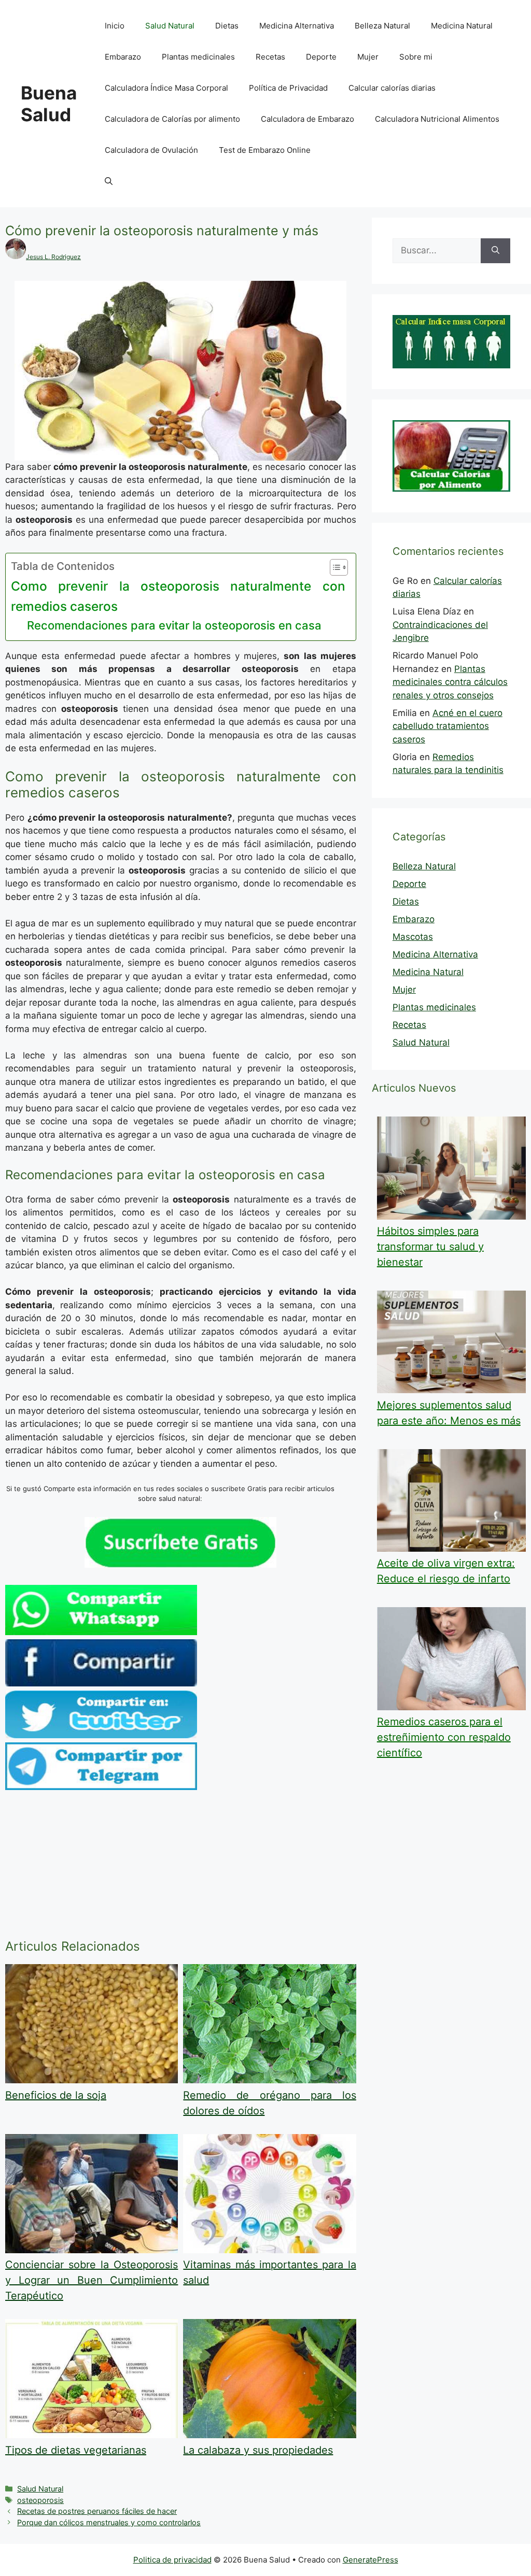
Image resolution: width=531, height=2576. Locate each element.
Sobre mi (416, 57)
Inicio (115, 26)
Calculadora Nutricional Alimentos (437, 119)
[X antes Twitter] (101, 1735)
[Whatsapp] (101, 1632)
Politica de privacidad (172, 2560)
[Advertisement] (181, 1867)
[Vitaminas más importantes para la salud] (269, 2250)
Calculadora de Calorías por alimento (172, 119)
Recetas (270, 57)
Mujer (368, 57)
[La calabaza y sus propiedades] (269, 2435)
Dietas (227, 26)
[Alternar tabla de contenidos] (334, 567)
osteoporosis (40, 2500)
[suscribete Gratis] (180, 1565)
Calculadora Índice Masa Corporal (166, 88)
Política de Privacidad (288, 88)
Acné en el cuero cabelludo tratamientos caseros (448, 726)
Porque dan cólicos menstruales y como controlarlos (109, 2522)
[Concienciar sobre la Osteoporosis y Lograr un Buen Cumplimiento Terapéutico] (92, 2250)
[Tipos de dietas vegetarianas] (92, 2435)
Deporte (321, 57)
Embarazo (123, 57)
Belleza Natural (382, 26)
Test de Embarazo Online (265, 150)
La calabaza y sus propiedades (258, 2450)
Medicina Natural (462, 26)
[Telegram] (101, 1787)
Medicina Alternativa (297, 26)
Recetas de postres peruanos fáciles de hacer (97, 2511)
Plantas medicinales (198, 57)
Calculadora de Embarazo (308, 119)
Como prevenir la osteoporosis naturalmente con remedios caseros (178, 596)
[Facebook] (101, 1683)
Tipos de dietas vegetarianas (76, 2450)
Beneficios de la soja (56, 2095)
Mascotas (413, 937)
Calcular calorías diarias (392, 88)
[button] (109, 181)
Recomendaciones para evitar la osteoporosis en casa (174, 625)
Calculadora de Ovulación (151, 150)
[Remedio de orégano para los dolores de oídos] (269, 2080)
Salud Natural (170, 26)
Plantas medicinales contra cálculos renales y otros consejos (450, 682)
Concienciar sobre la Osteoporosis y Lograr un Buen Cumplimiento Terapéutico (92, 2280)
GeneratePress (371, 2560)
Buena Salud (49, 104)
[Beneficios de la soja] (92, 2080)
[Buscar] (495, 251)
